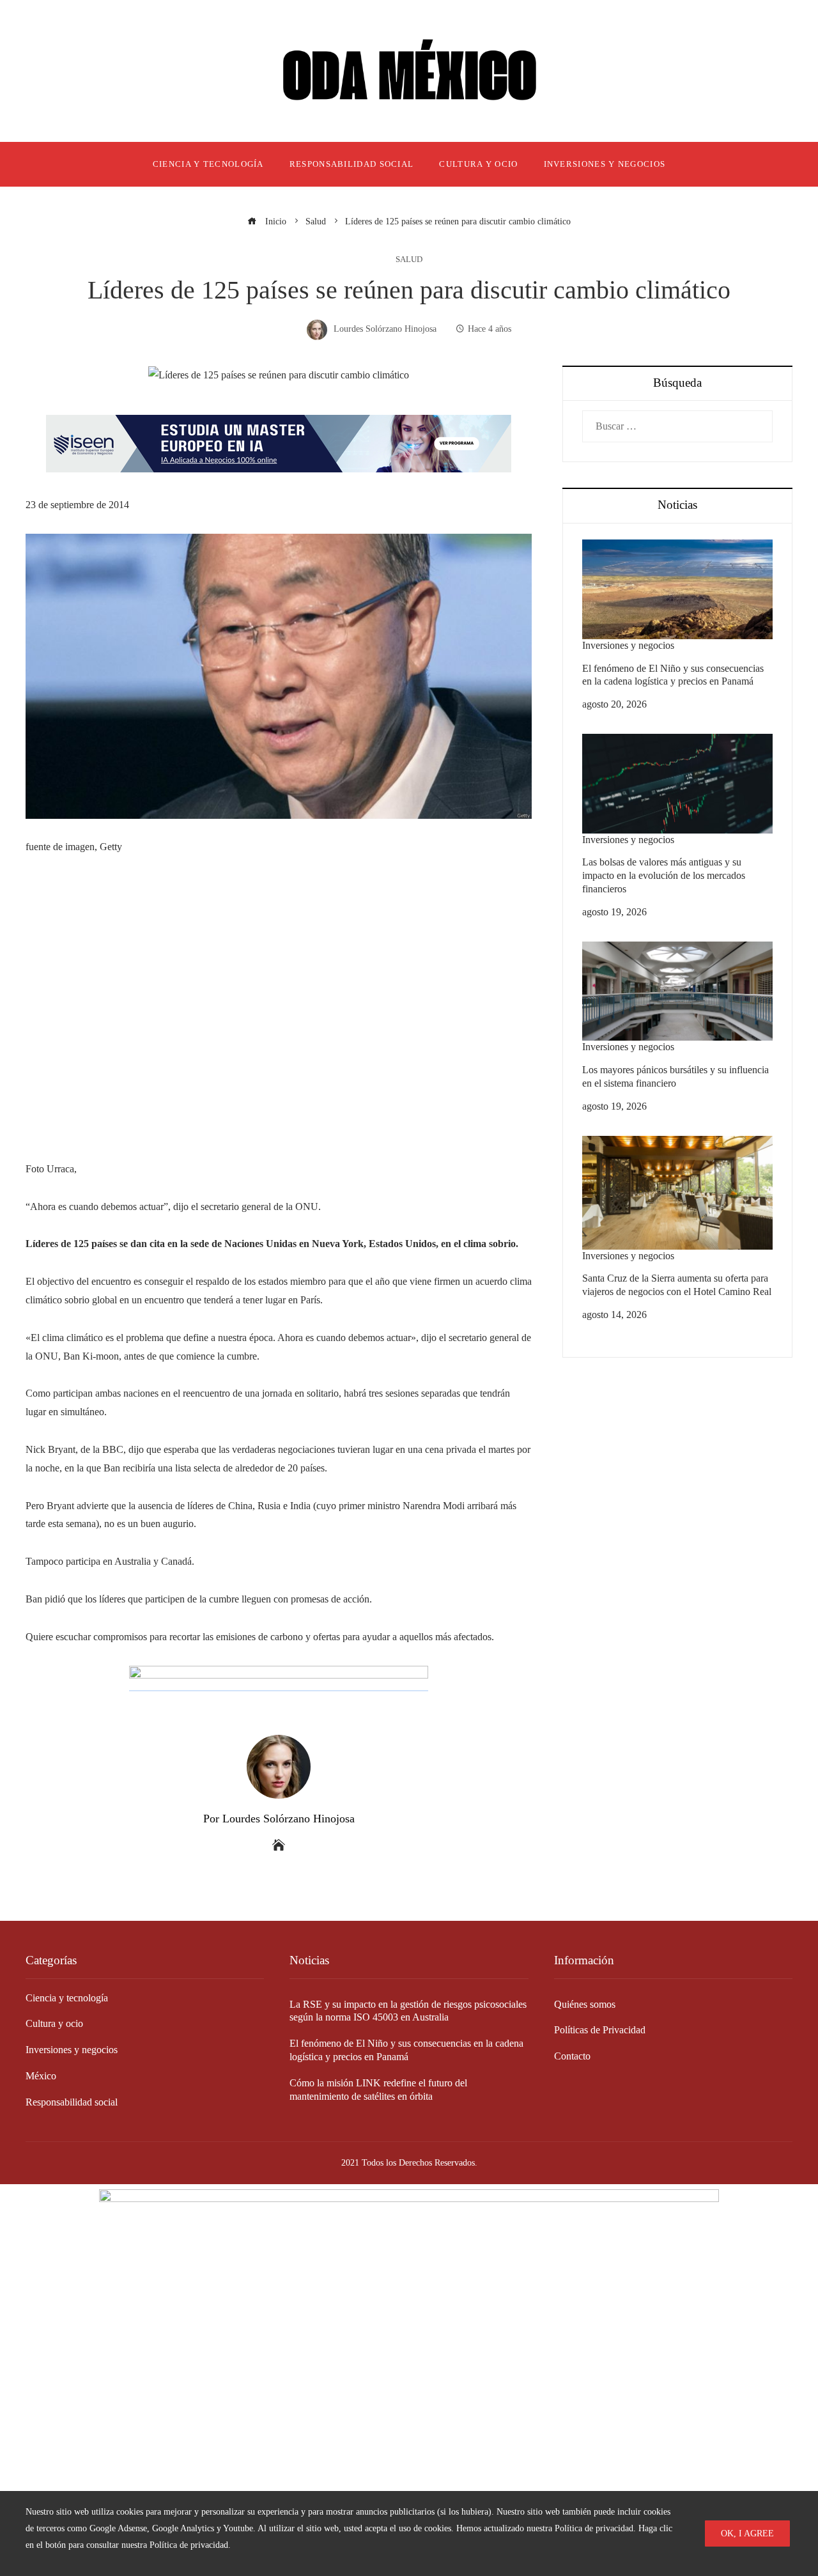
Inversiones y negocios (628, 645)
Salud (409, 260)
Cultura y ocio (54, 2023)
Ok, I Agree (747, 2533)
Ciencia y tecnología (67, 1998)
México (41, 2076)
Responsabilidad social (72, 2102)
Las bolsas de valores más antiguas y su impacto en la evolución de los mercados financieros (664, 875)
